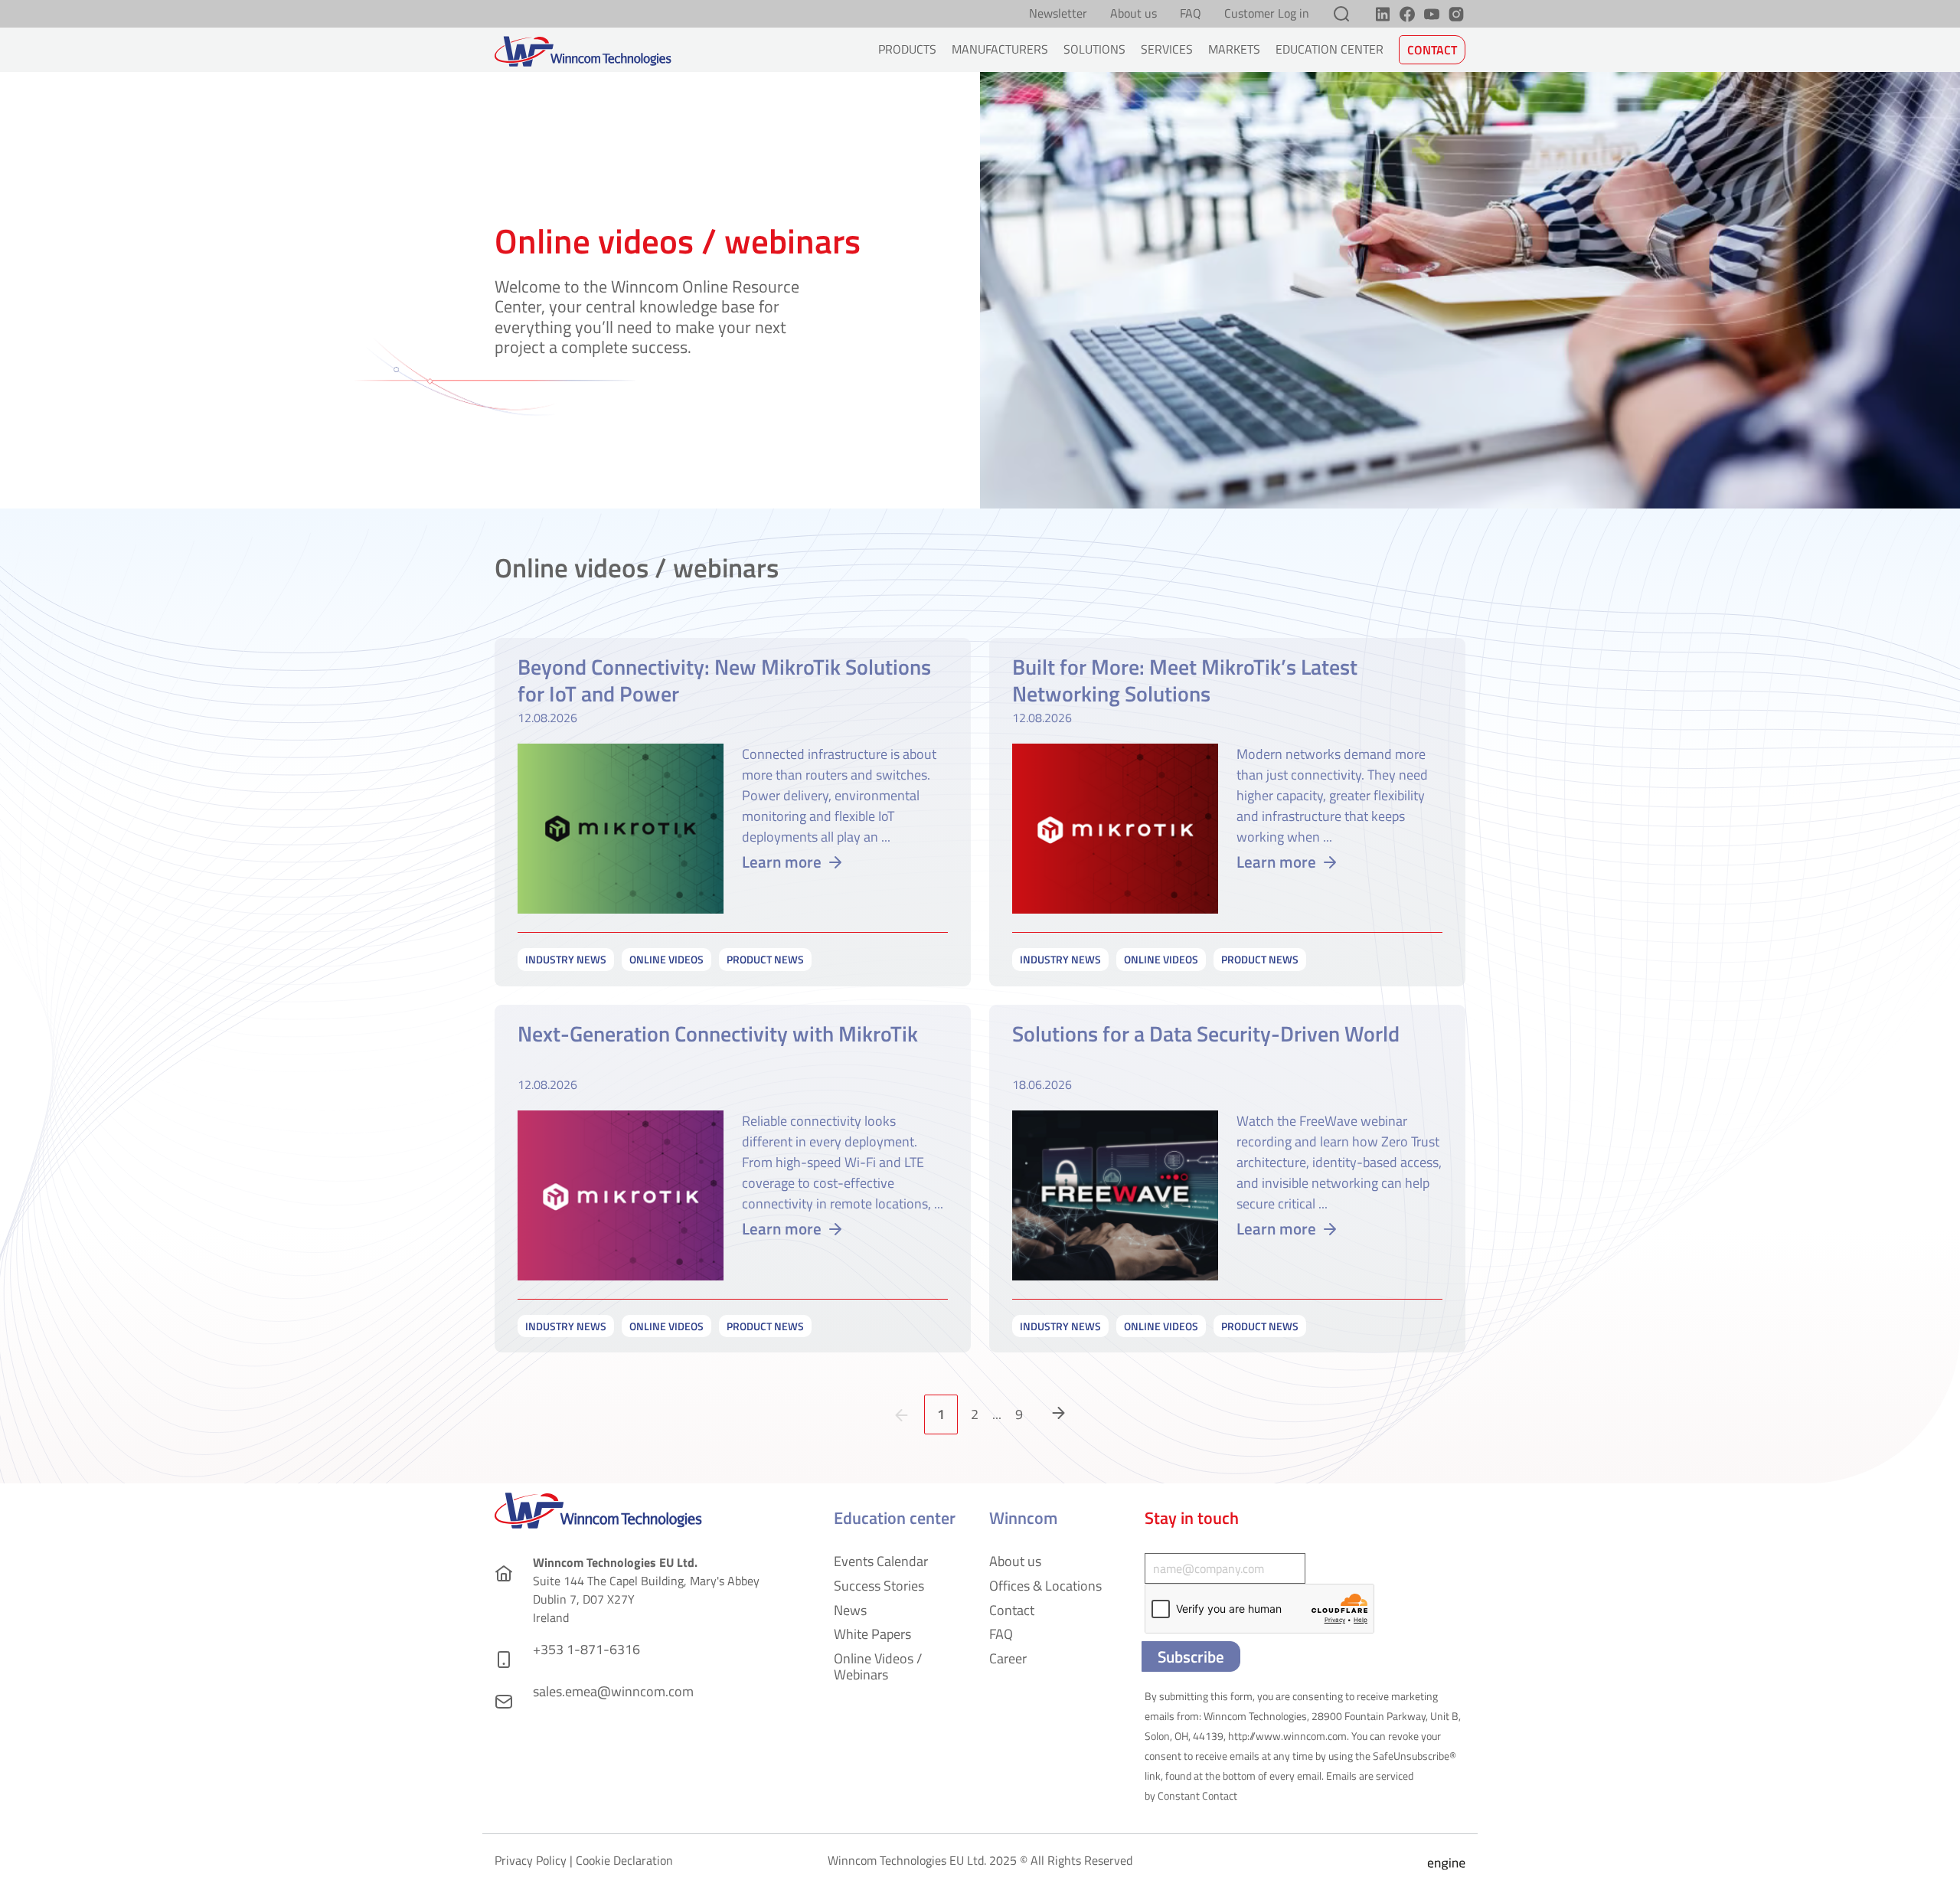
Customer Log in (1267, 14)
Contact (1432, 50)
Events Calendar (881, 1561)
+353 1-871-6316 (586, 1649)
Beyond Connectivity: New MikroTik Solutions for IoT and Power (724, 680)
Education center (1330, 49)
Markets (1234, 49)
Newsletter (1058, 14)
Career (1008, 1658)
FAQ (1191, 14)
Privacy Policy (531, 1860)
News (850, 1610)
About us (1134, 14)
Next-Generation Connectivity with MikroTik (718, 1035)
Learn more (782, 862)
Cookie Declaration (624, 1860)
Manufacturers (1000, 49)
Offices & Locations (1045, 1586)
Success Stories (879, 1586)
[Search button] (1341, 14)
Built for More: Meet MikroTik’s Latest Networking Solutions (1185, 680)
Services (1167, 49)
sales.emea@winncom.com (613, 1691)
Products (907, 49)
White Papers (872, 1634)
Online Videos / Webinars (878, 1667)
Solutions (1094, 49)
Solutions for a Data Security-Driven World (1206, 1035)
